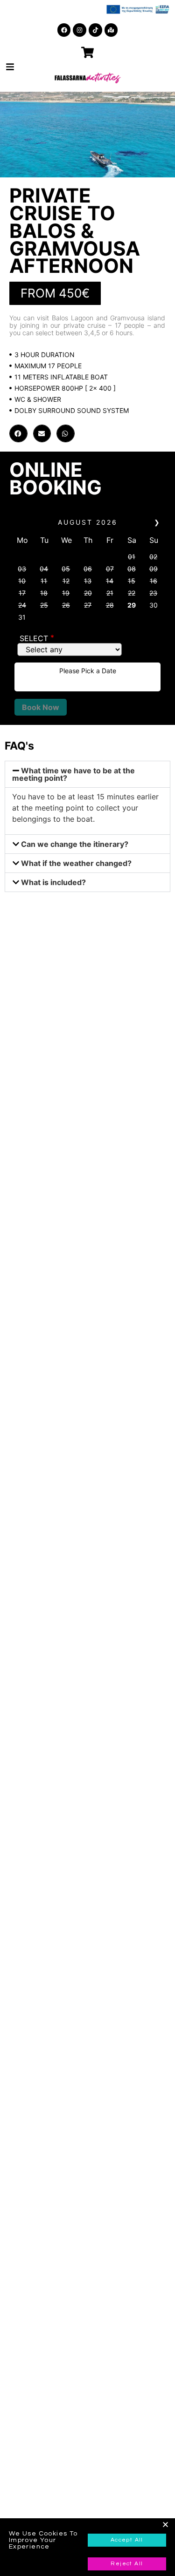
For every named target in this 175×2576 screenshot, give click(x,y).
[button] (165, 2525)
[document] (87, 1288)
